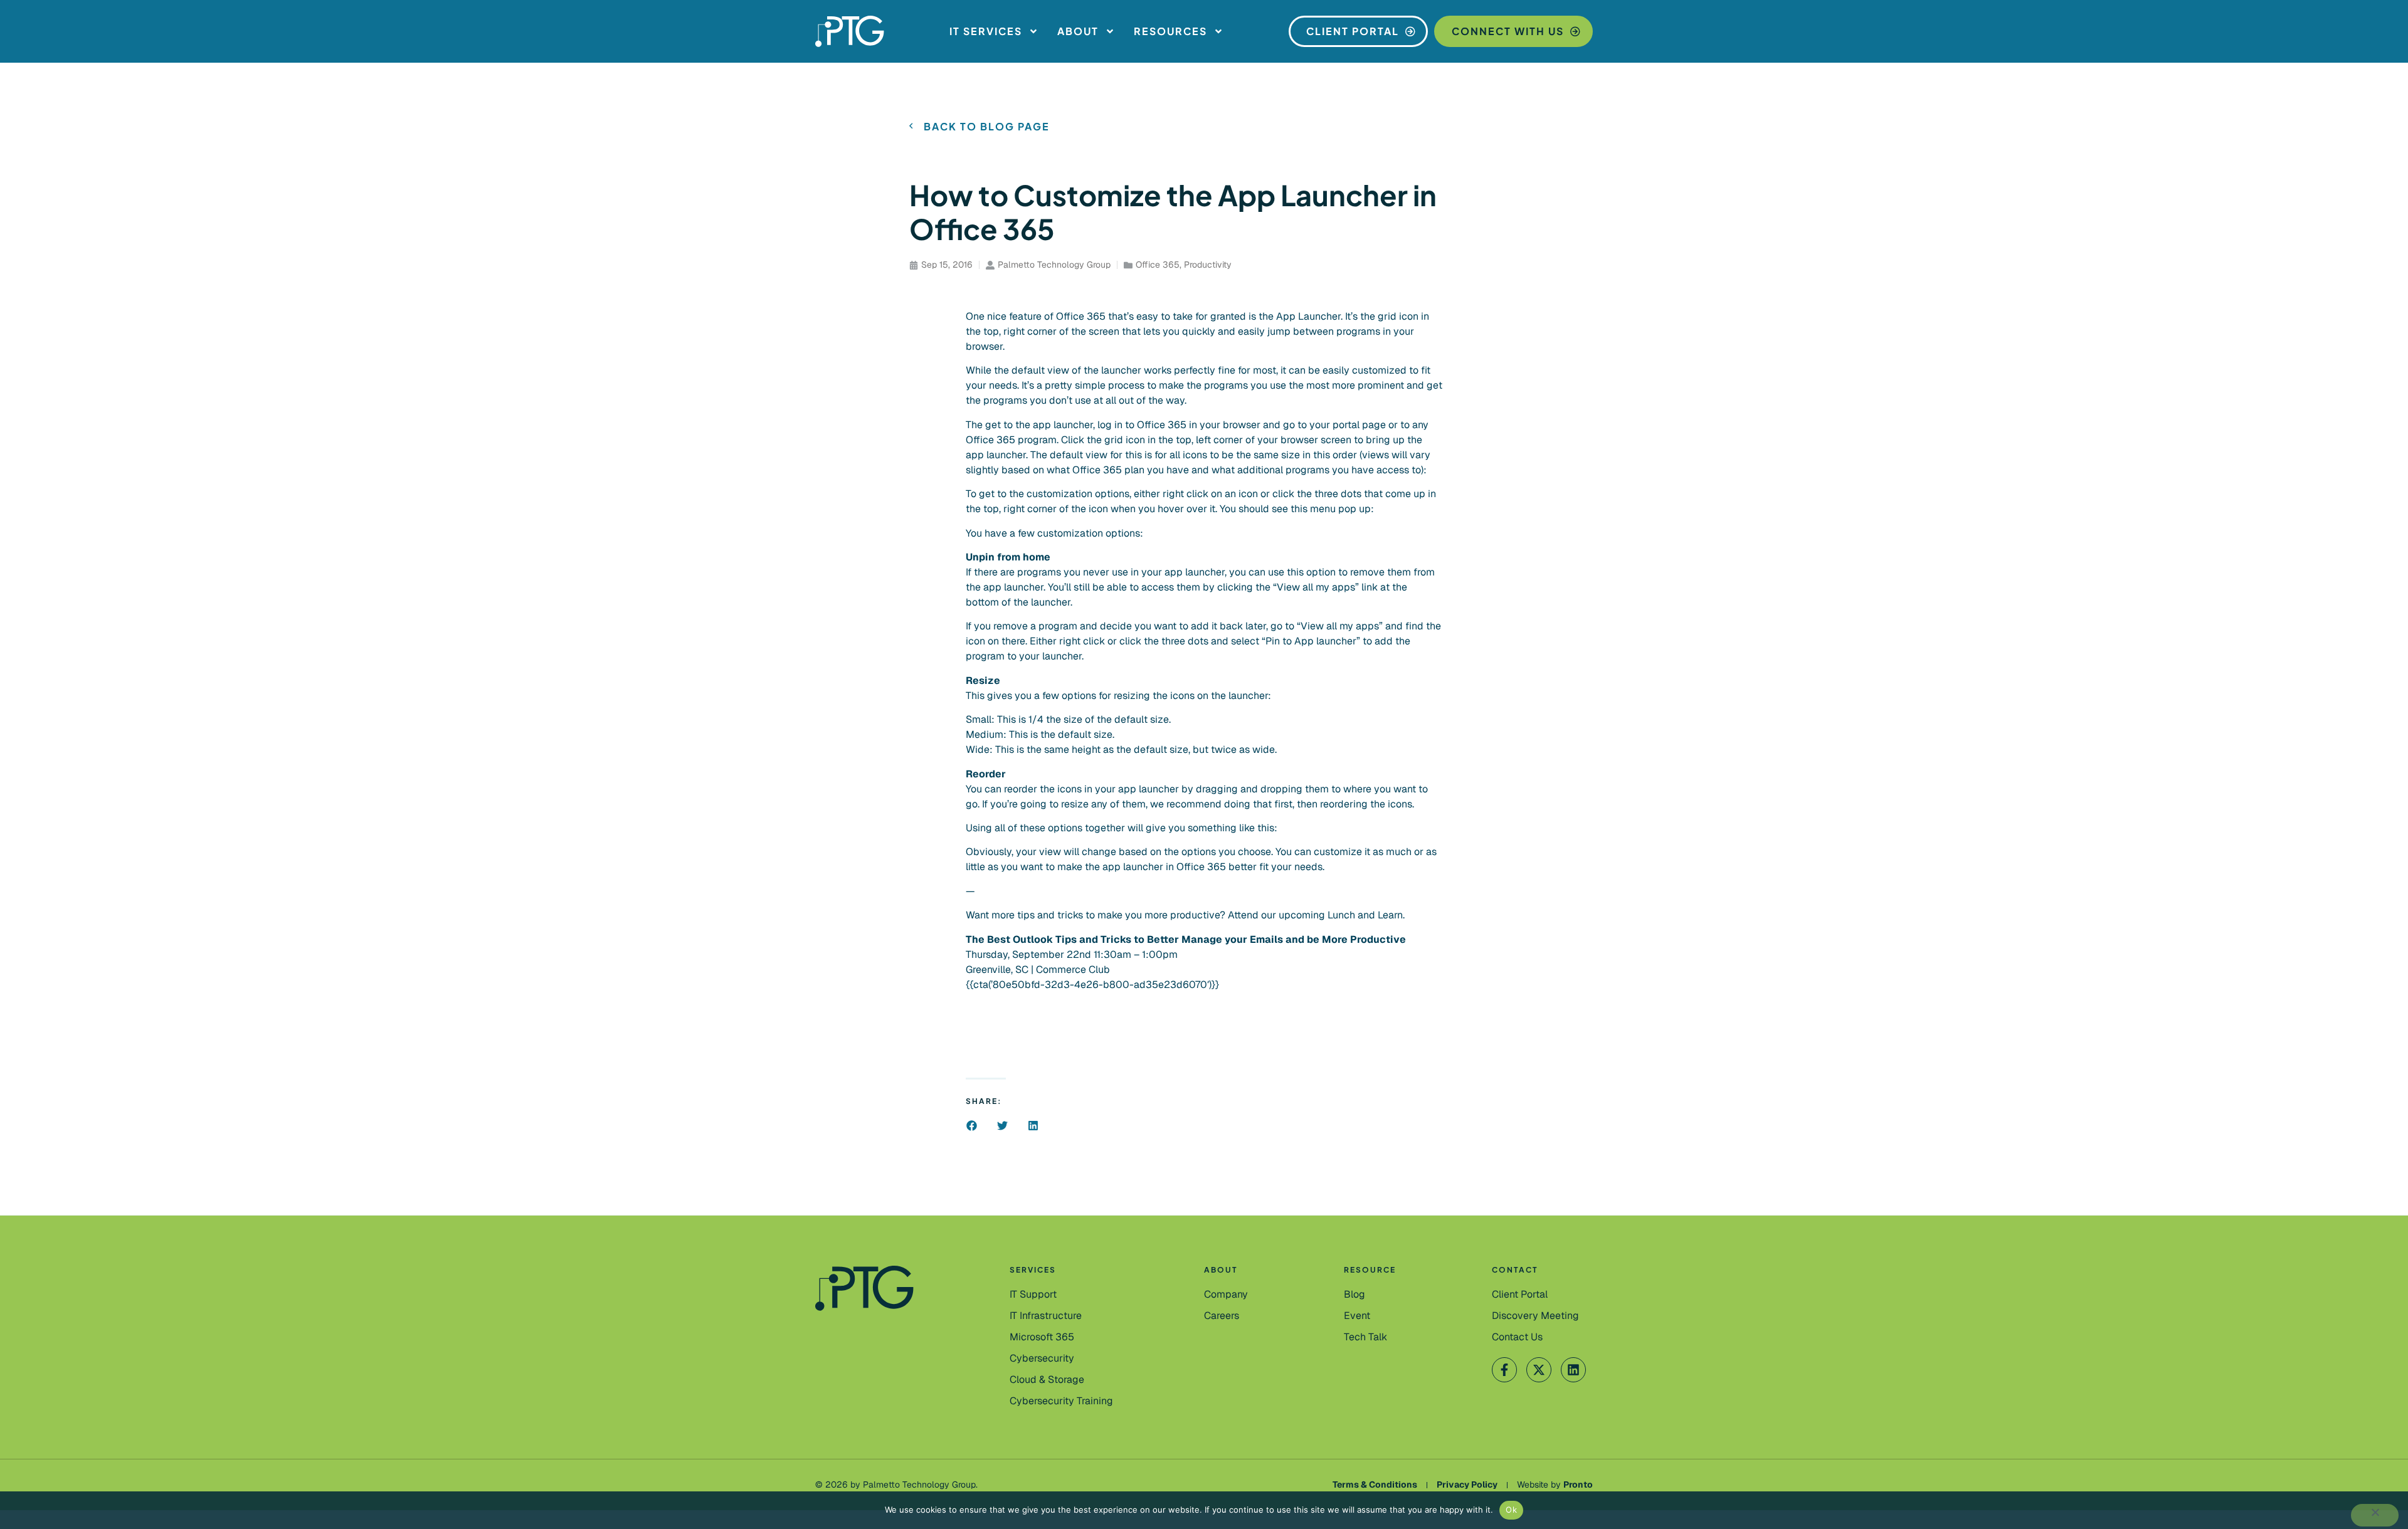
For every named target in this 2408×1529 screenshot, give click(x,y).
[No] (2375, 1515)
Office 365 (1158, 265)
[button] (972, 1126)
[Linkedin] (1573, 1370)
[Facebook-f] (1504, 1370)
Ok (1511, 1510)
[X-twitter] (1539, 1370)
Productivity (1208, 265)
